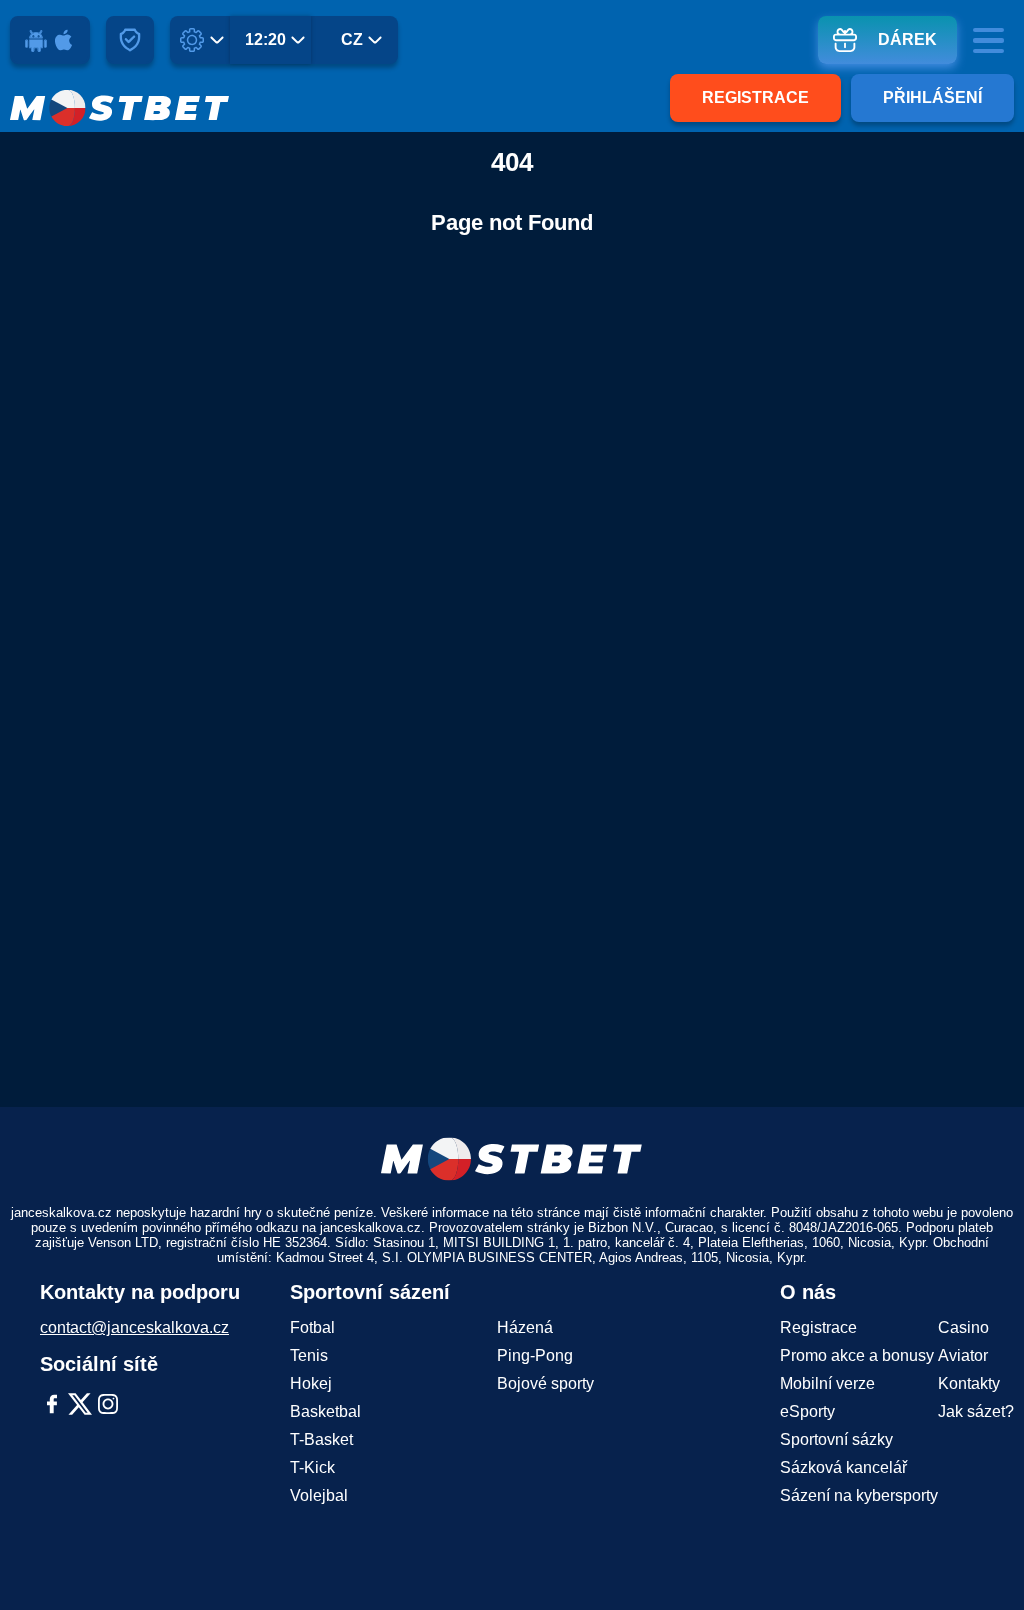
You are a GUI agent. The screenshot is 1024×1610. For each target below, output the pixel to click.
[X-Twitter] (80, 1406)
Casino (963, 1327)
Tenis (309, 1355)
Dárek (907, 39)
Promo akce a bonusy (857, 1355)
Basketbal (325, 1411)
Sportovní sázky (836, 1439)
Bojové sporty (545, 1383)
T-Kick (312, 1467)
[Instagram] (108, 1406)
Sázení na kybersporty (859, 1495)
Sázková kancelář (843, 1467)
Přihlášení (932, 97)
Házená (525, 1327)
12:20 (265, 39)
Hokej (311, 1383)
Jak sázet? (976, 1411)
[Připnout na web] (130, 40)
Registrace (755, 97)
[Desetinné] (205, 40)
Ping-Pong (535, 1355)
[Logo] (120, 108)
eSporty (807, 1411)
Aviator (963, 1355)
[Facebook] (52, 1406)
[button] (989, 1555)
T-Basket (321, 1439)
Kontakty (969, 1383)
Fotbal (312, 1327)
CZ (352, 39)
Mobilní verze (827, 1383)
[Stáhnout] (50, 40)
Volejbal (319, 1495)
